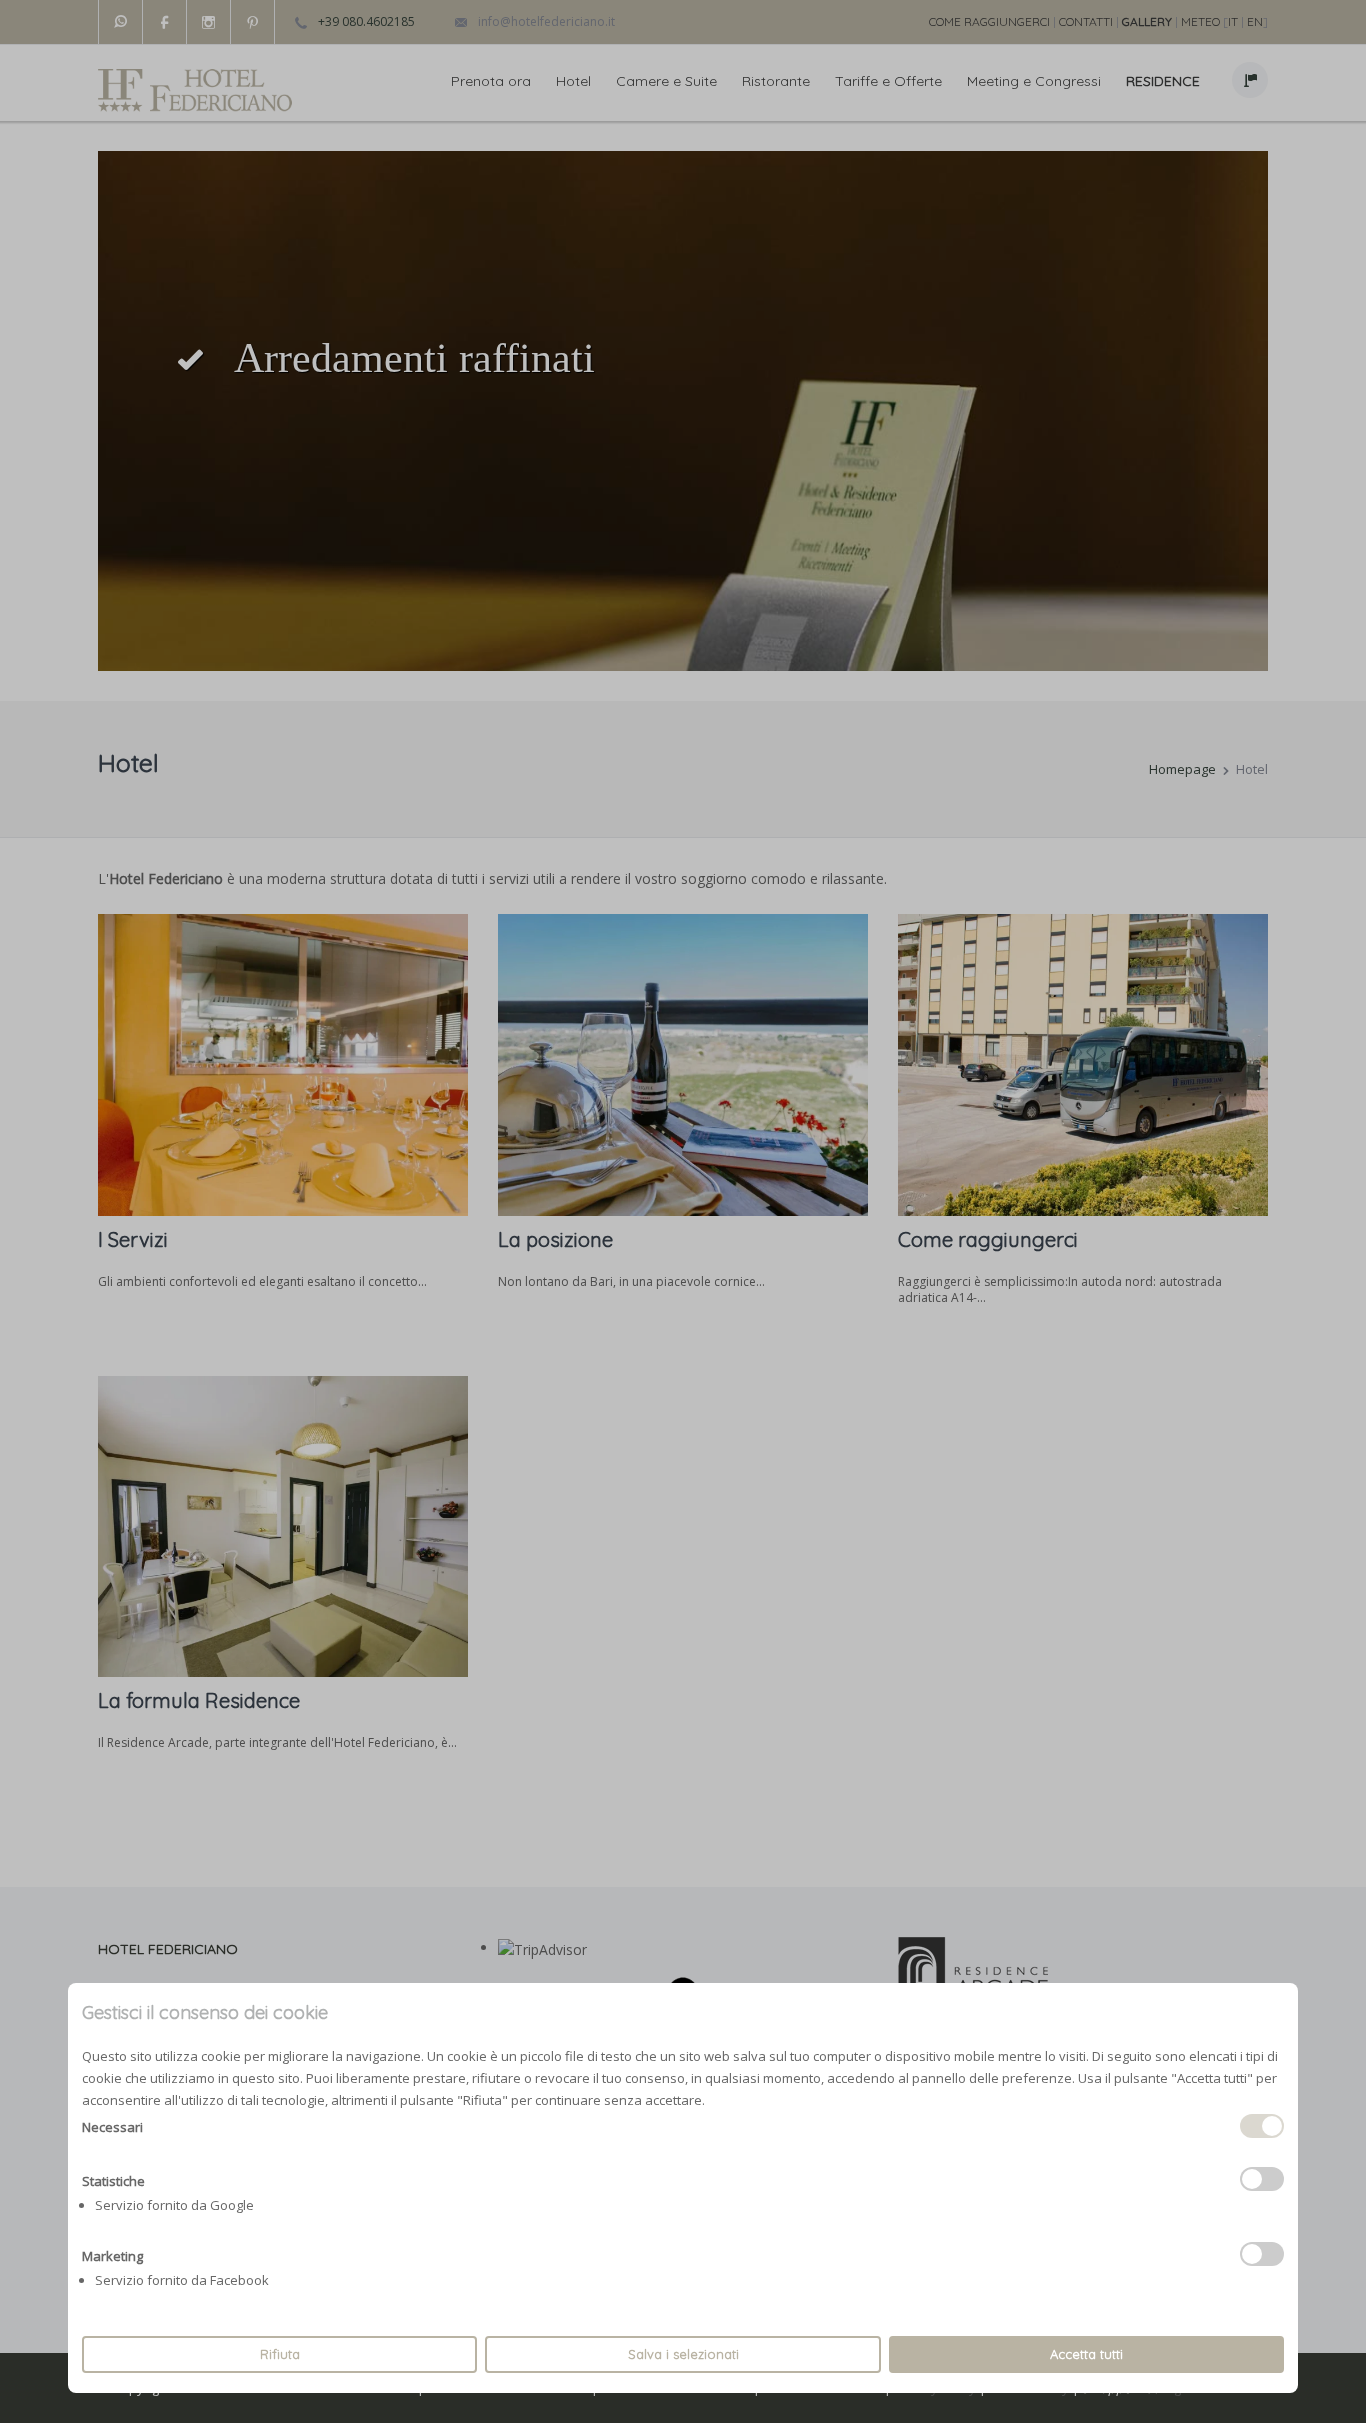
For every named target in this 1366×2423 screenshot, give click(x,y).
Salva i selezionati (683, 2354)
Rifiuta (280, 2354)
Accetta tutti (1086, 2354)
